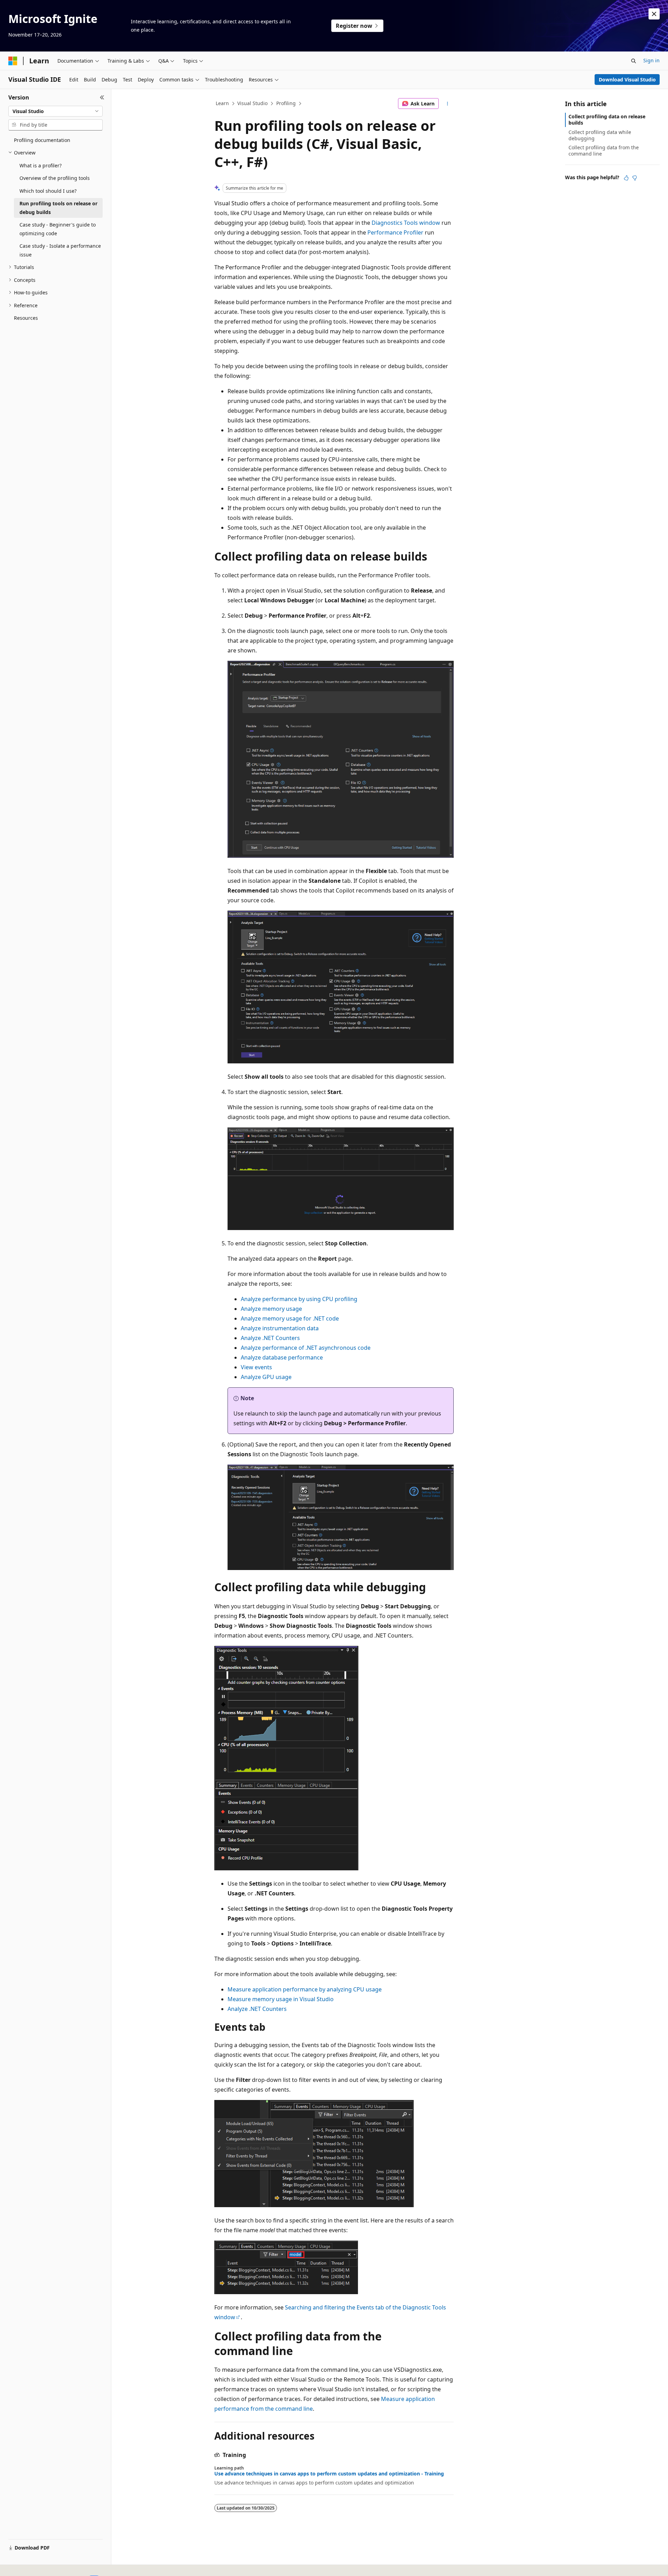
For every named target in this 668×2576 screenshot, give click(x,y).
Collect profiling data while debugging (600, 135)
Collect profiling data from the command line (604, 150)
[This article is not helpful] (635, 178)
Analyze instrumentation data (280, 1328)
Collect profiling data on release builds (607, 120)
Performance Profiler (395, 232)
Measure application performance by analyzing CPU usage (305, 1989)
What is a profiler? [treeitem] (41, 165)
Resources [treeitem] (26, 318)
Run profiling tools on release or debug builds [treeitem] (58, 208)
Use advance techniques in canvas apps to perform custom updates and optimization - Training (329, 2474)
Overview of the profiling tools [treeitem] (55, 178)
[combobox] (55, 111)
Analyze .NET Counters (270, 1338)
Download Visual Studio (627, 80)
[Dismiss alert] (654, 14)
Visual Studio (252, 103)
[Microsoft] (13, 61)
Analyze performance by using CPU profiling (299, 1299)
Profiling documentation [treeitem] (42, 140)
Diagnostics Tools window (406, 223)
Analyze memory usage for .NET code (290, 1318)
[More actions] (448, 104)
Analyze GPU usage (266, 1377)
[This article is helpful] (626, 178)
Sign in (651, 60)
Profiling (286, 103)
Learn (222, 103)
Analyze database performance (282, 1357)
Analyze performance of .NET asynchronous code (306, 1348)
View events (256, 1367)
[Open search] (634, 61)
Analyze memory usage (271, 1309)
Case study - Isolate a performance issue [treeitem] (60, 250)
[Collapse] (102, 97)
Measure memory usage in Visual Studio (281, 1999)
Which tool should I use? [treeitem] (48, 191)
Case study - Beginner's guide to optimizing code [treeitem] (58, 229)
